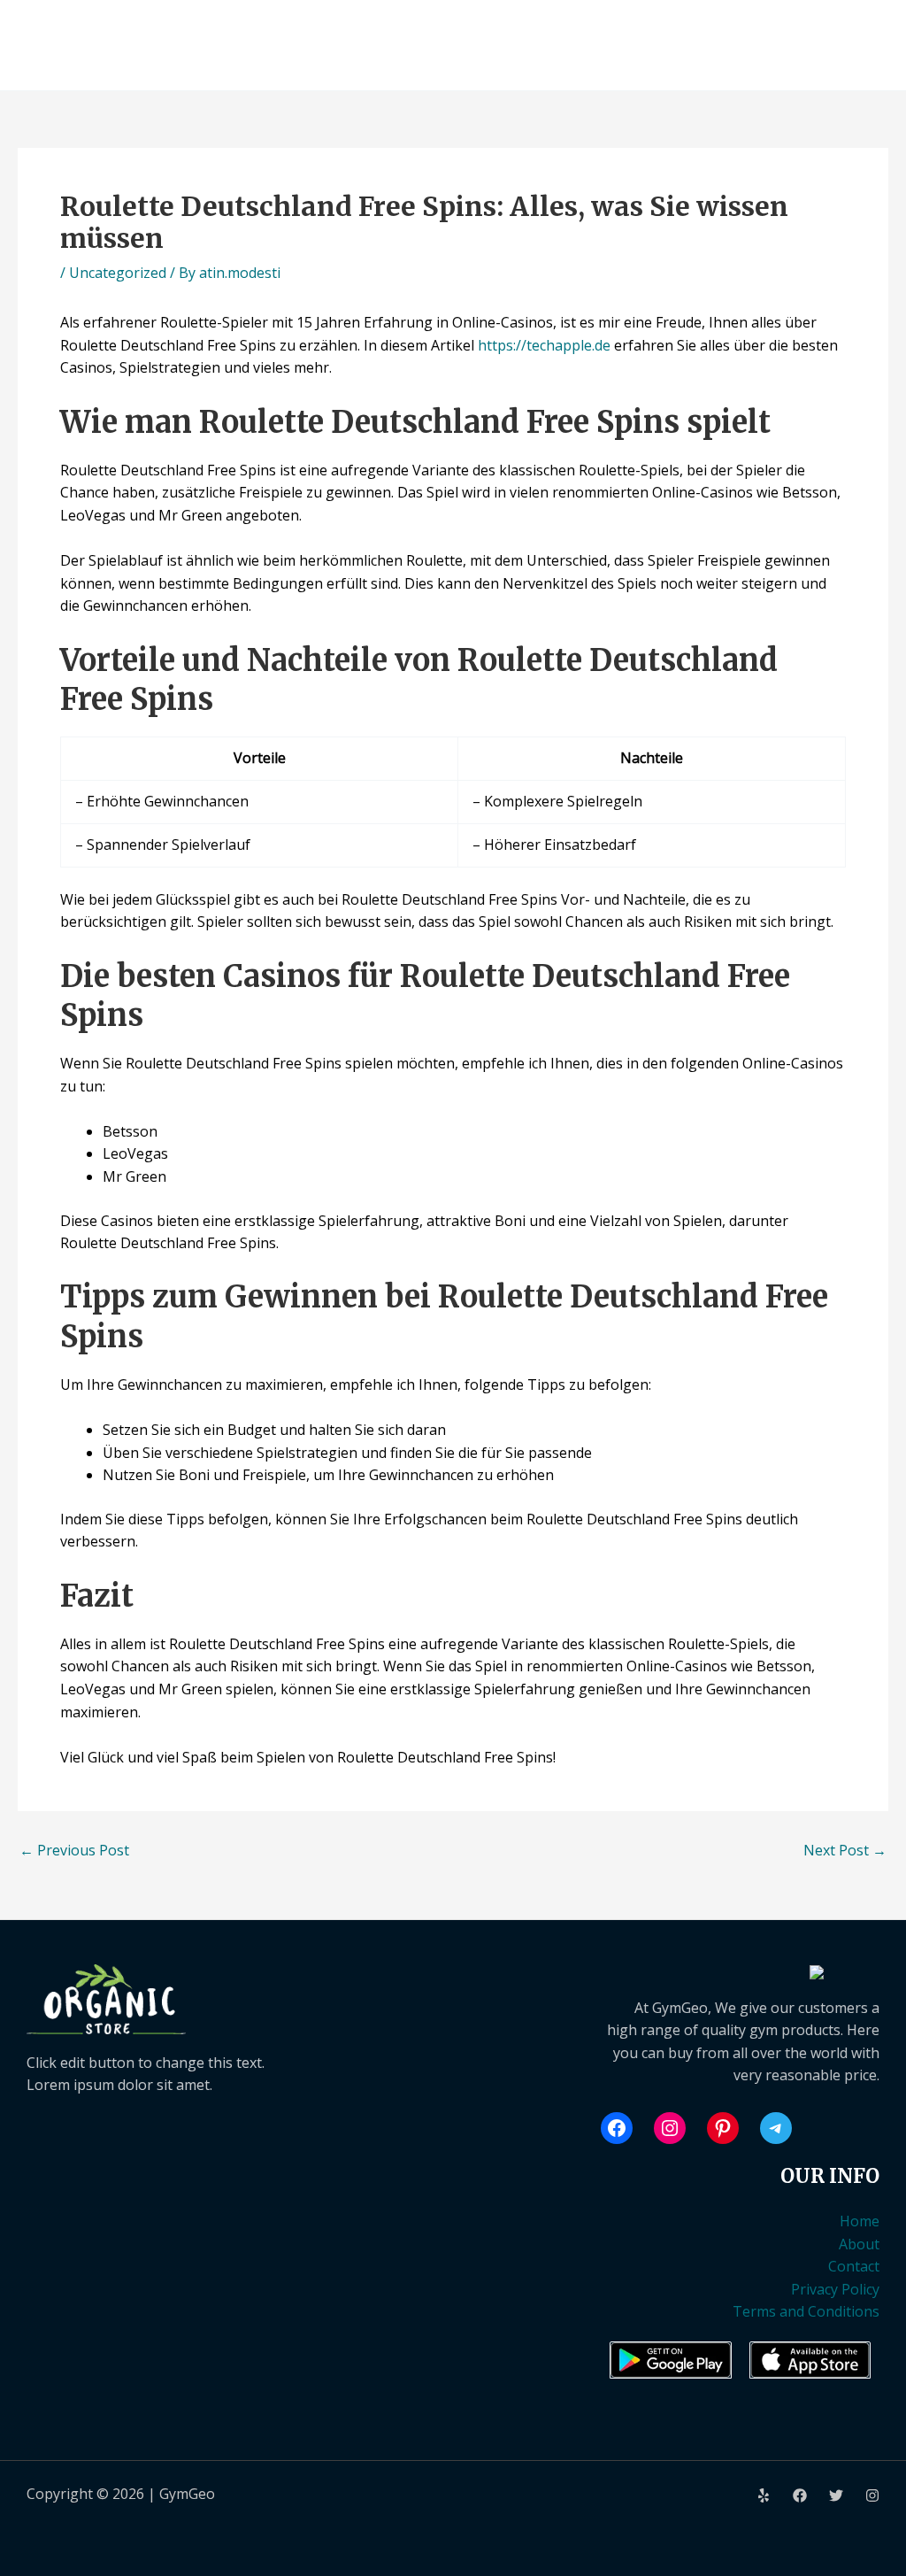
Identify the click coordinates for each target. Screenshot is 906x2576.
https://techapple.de (544, 345)
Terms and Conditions (806, 2311)
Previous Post (74, 1850)
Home (860, 2221)
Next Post (845, 1850)
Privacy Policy (835, 2289)
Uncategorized (118, 273)
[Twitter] (836, 2495)
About (859, 2244)
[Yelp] (764, 2495)
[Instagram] (872, 2495)
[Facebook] (800, 2495)
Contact (854, 2266)
